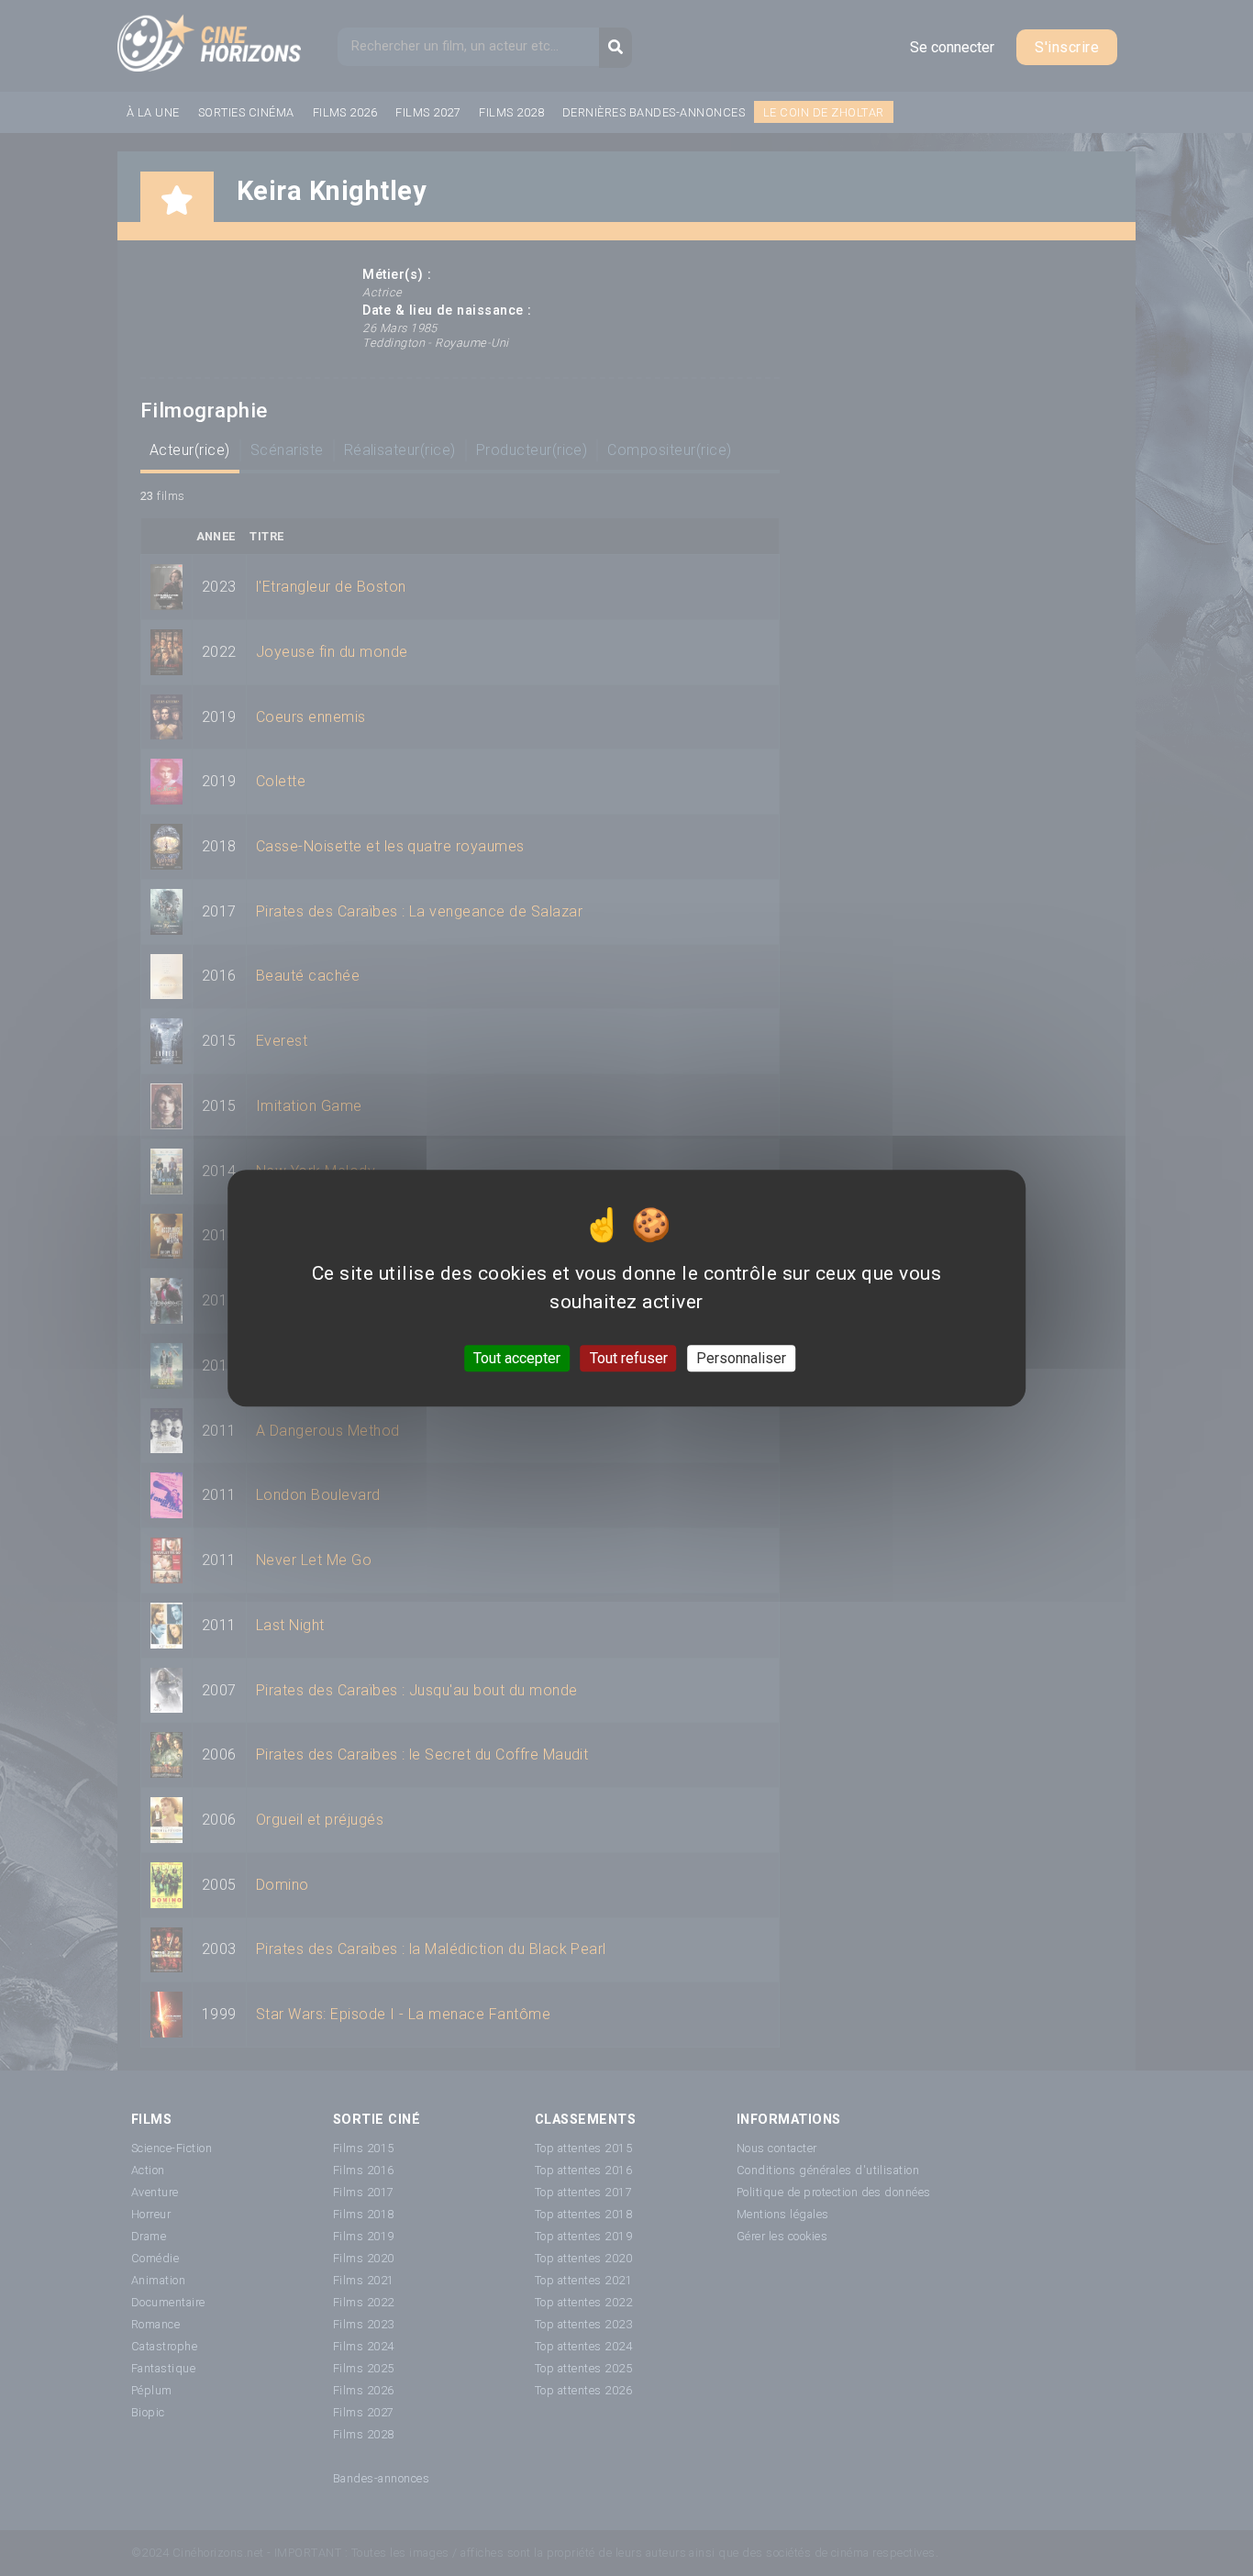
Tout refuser (629, 1358)
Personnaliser (741, 1358)
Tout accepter (517, 1358)
